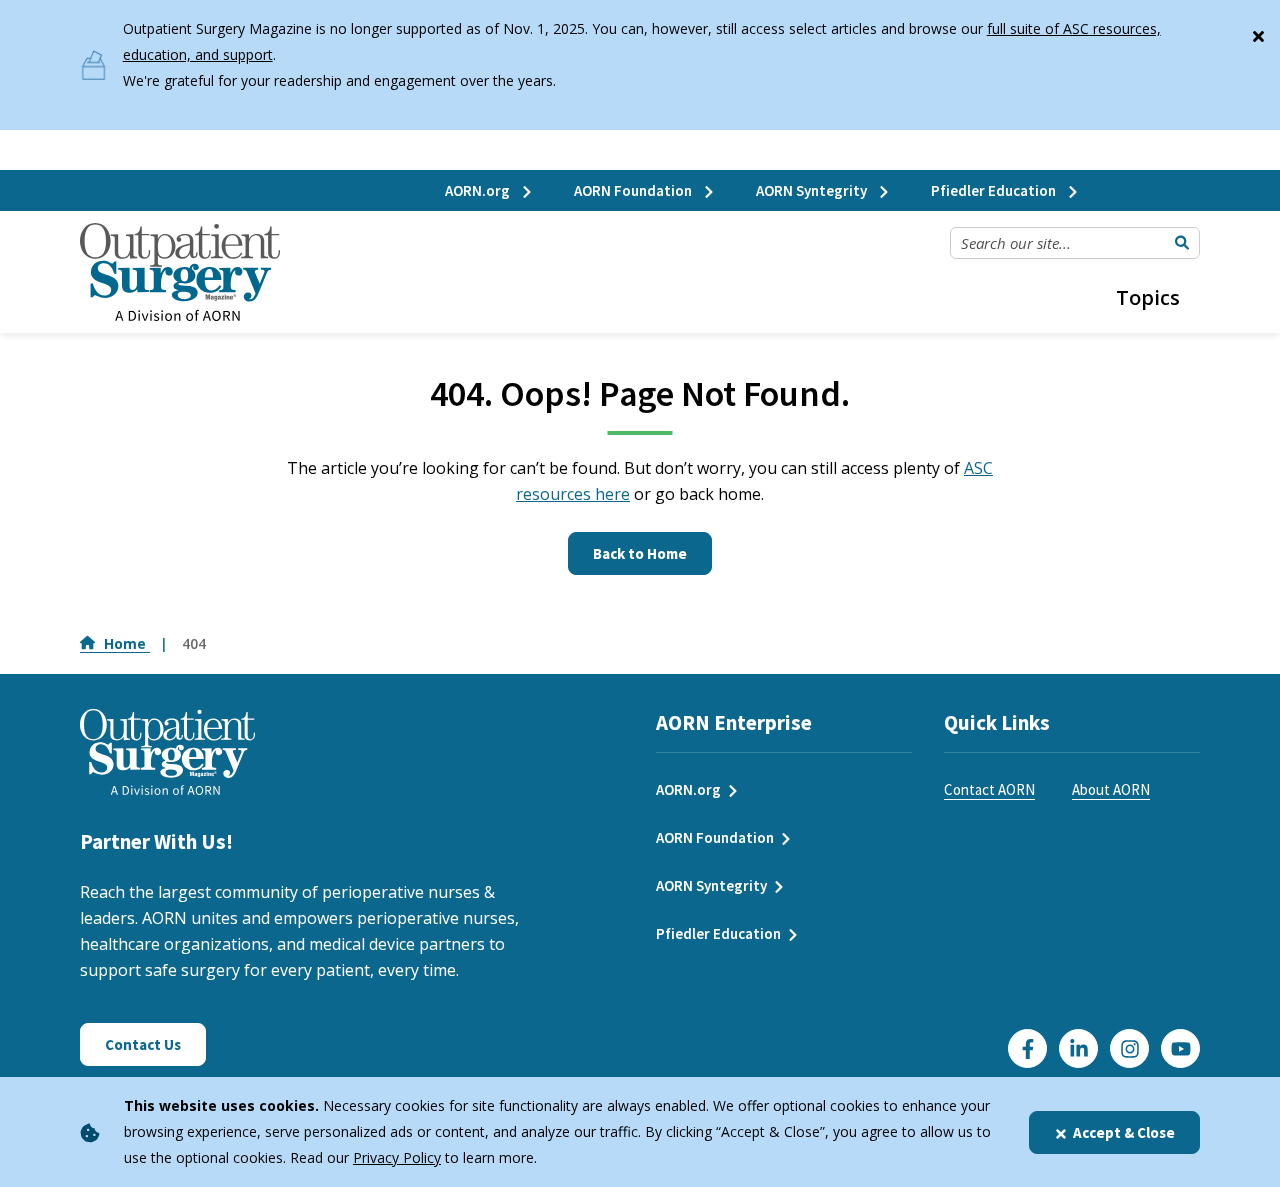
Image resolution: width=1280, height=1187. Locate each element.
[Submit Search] (1182, 243)
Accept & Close (1124, 1132)
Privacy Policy (397, 1157)
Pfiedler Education (995, 190)
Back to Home (640, 553)
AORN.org (479, 190)
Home (127, 643)
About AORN (1111, 789)
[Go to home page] (180, 272)
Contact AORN (989, 789)
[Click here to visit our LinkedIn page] (1078, 1048)
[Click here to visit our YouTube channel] (1180, 1048)
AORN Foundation (634, 190)
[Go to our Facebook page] (1027, 1048)
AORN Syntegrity (813, 190)
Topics (1148, 297)
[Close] (1258, 32)
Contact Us (143, 1044)
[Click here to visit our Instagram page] (1129, 1048)
